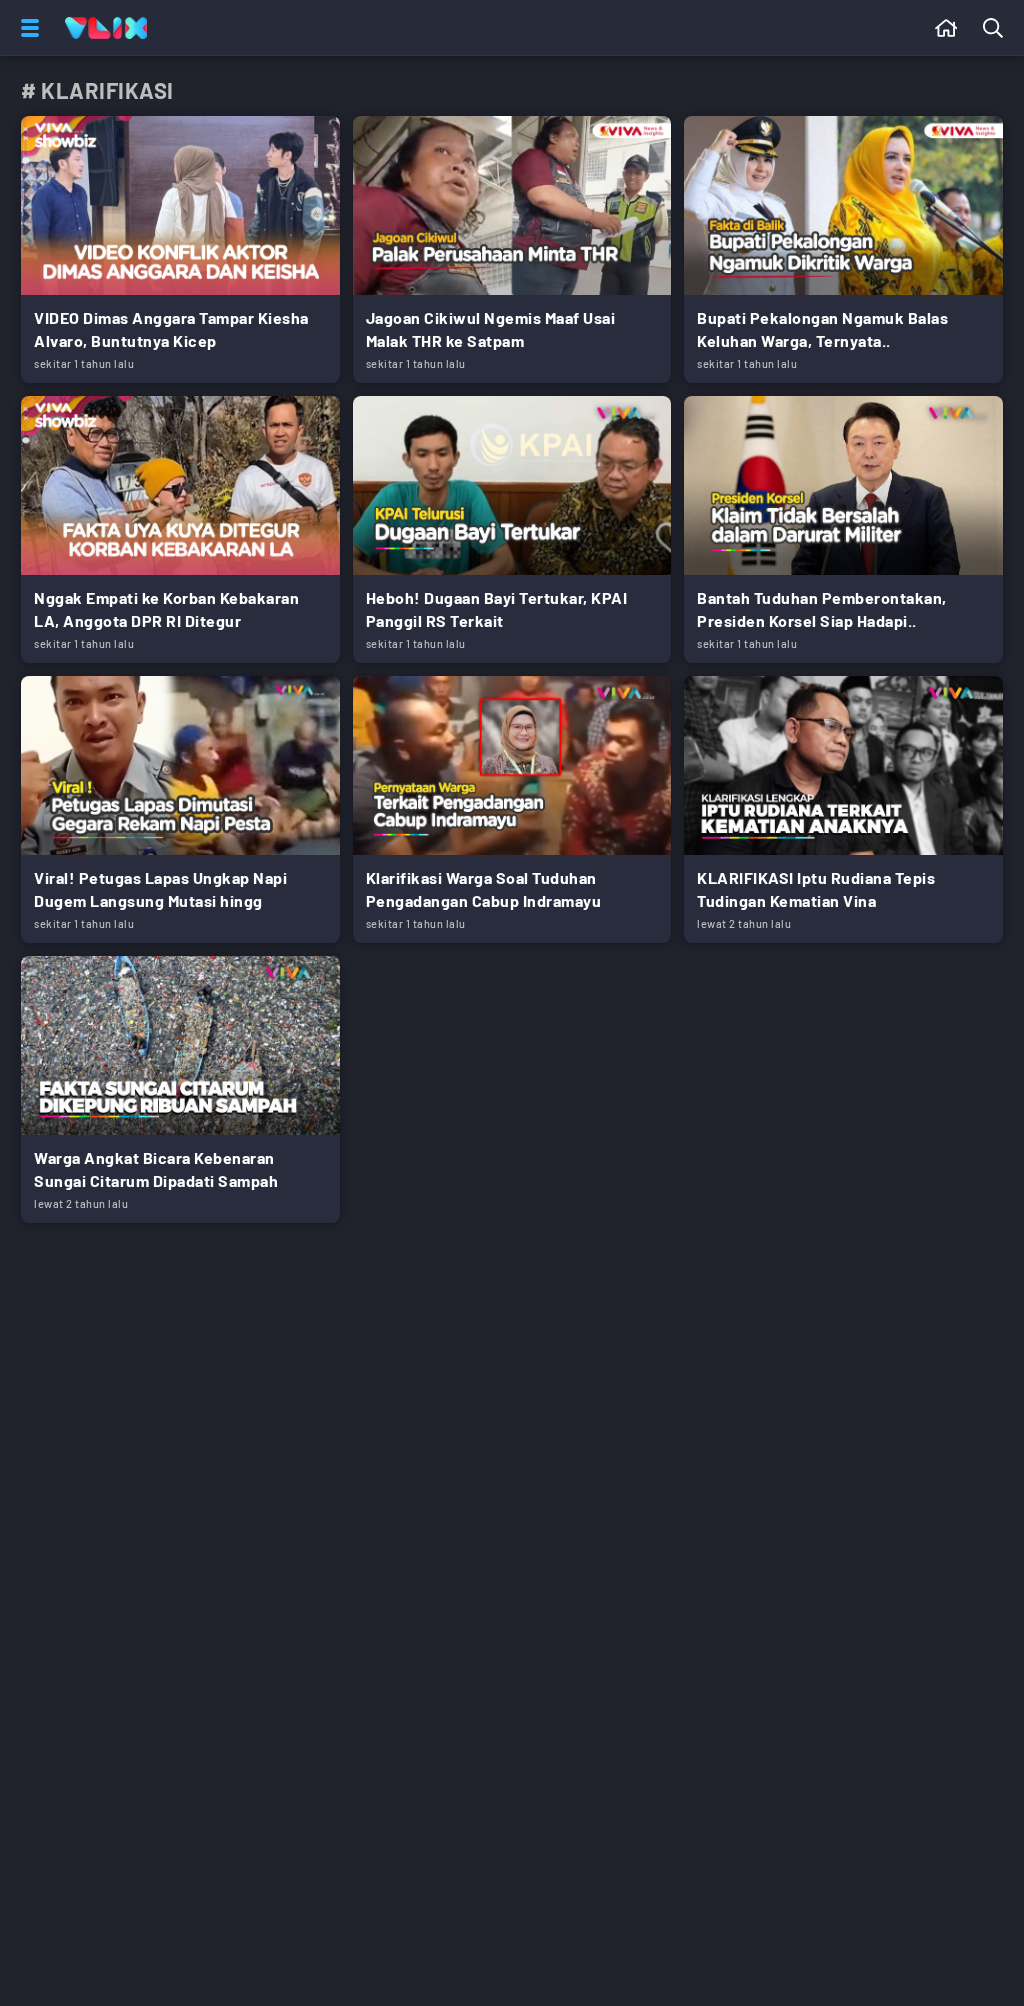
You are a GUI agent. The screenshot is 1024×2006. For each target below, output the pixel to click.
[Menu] (26, 28)
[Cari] (997, 28)
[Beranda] (946, 28)
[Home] (106, 28)
